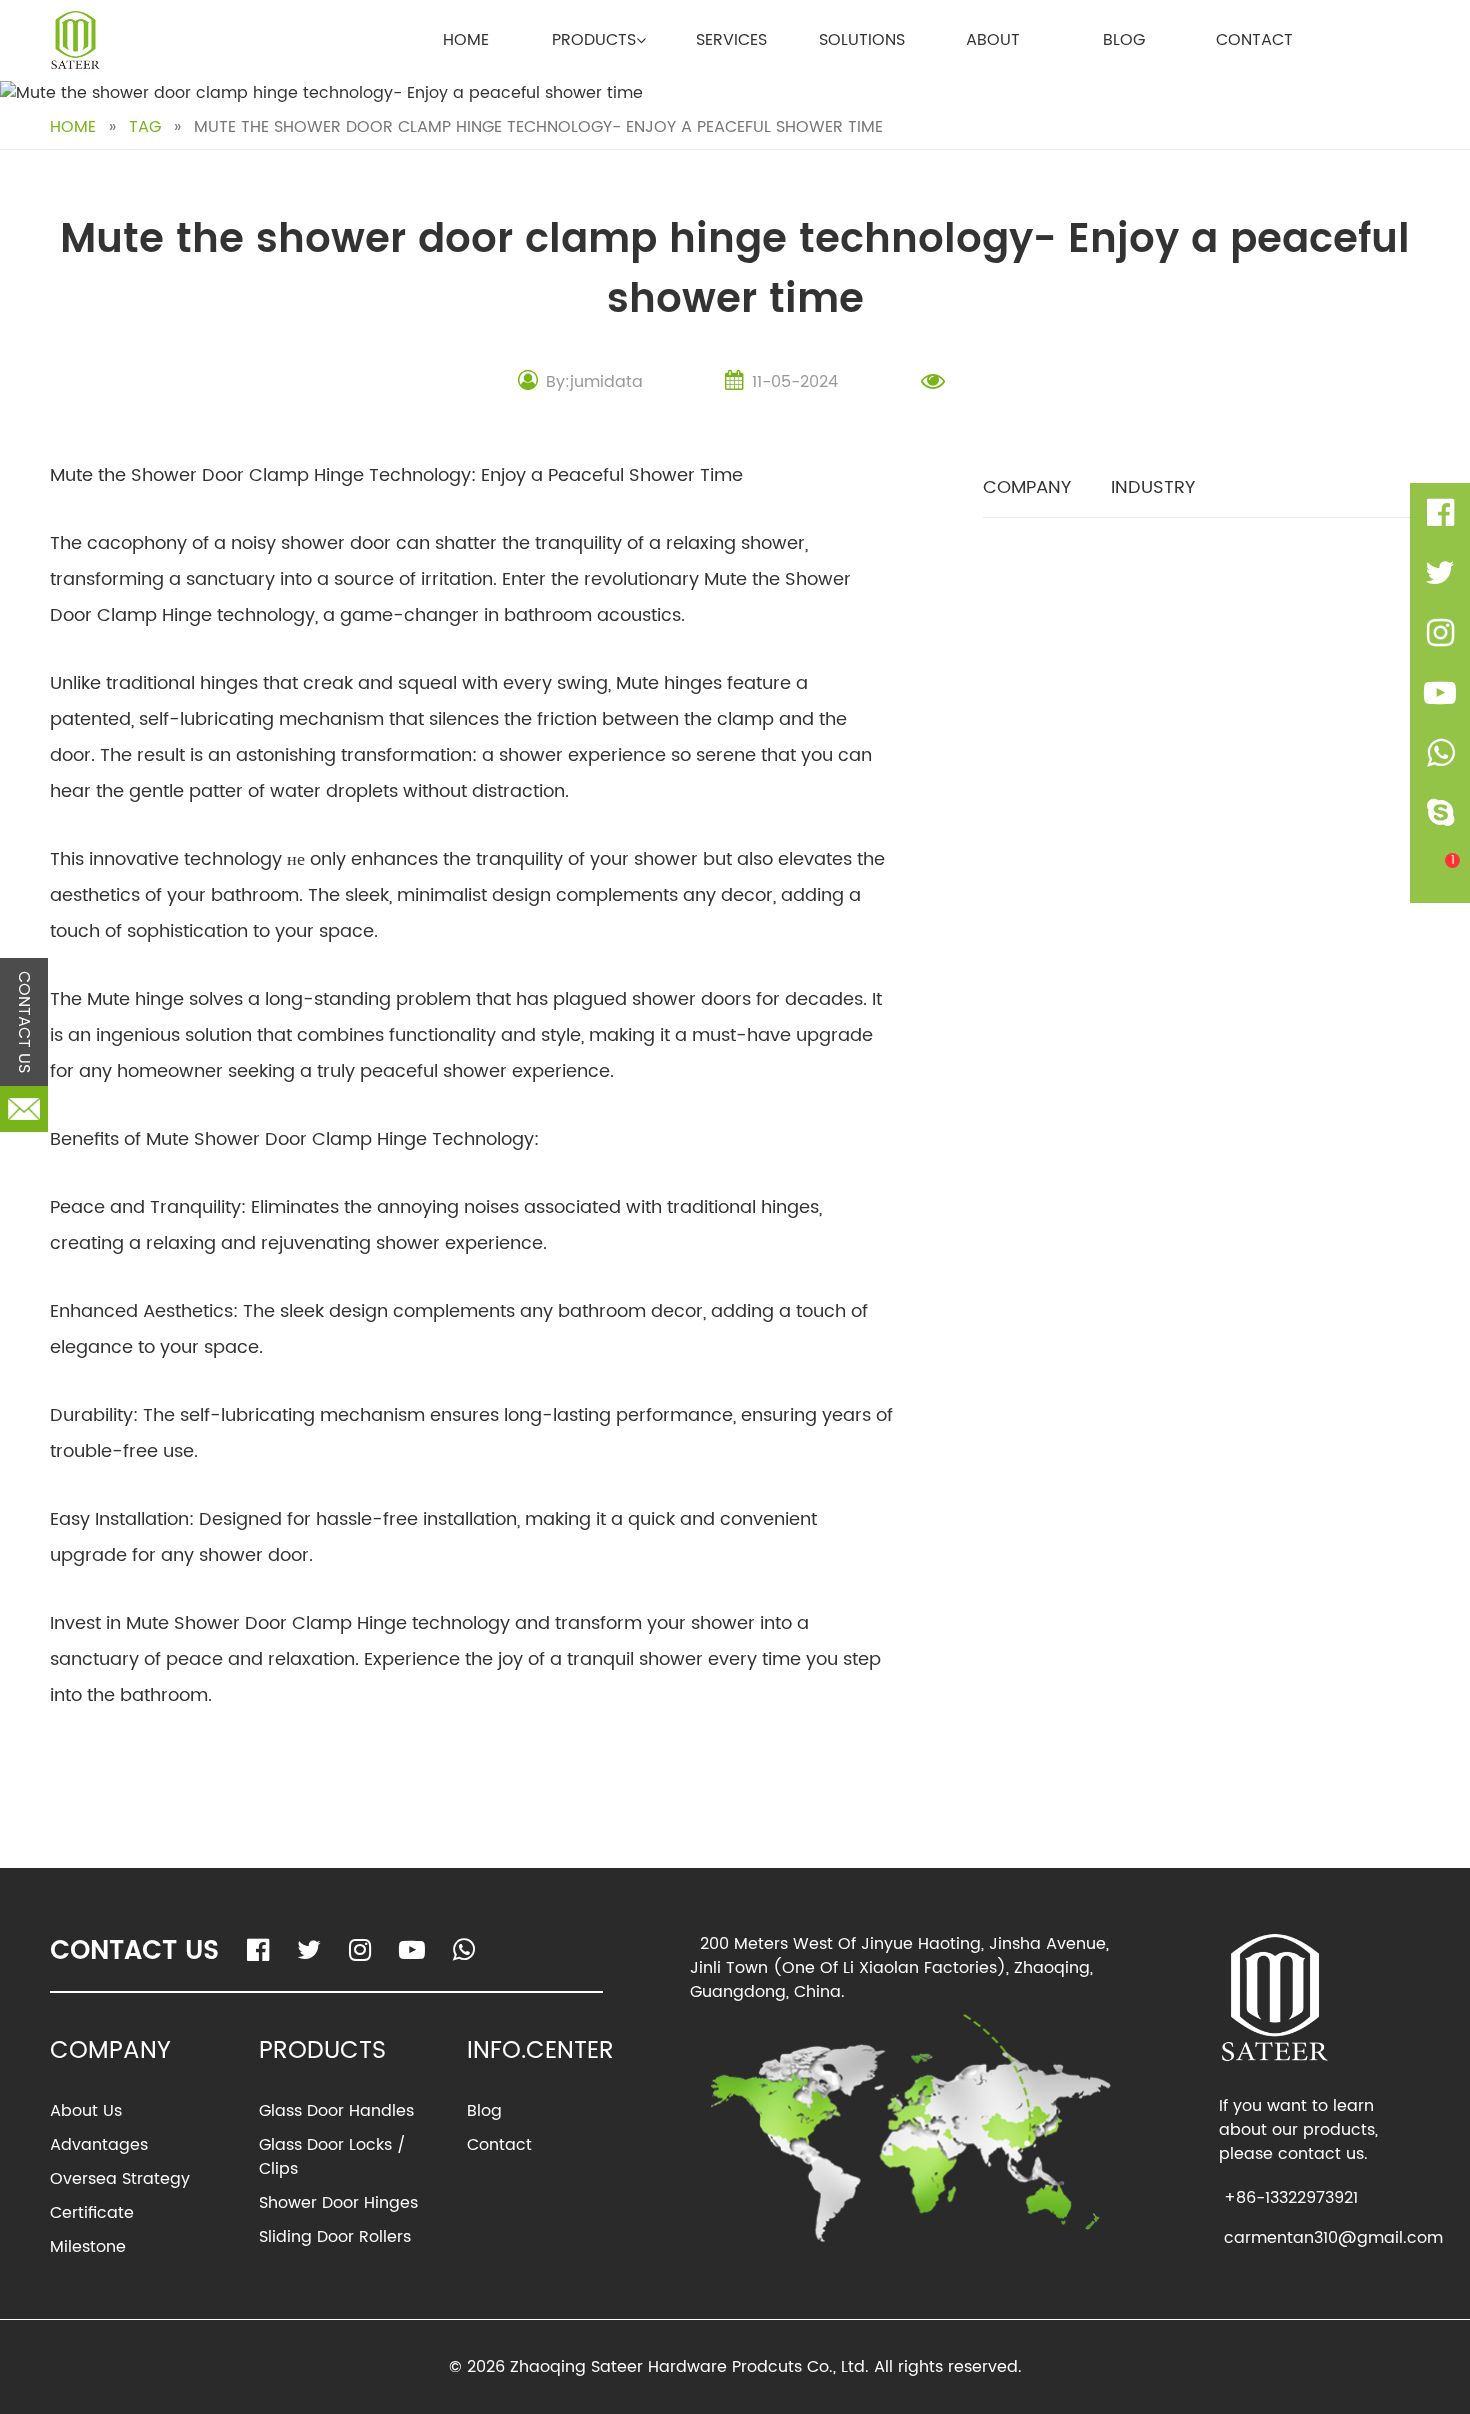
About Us (86, 2111)
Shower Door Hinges (338, 2203)
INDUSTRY (1153, 487)
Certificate (92, 2213)
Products (594, 40)
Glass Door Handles (336, 2111)
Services (731, 40)
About (993, 40)
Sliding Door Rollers (335, 2237)
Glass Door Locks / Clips (332, 2157)
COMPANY (1027, 487)
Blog (1124, 40)
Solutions (862, 40)
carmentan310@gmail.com (1333, 2238)
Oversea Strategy (120, 2179)
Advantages (99, 2145)
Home (466, 40)
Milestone (88, 2247)
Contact (1254, 40)
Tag (145, 127)
